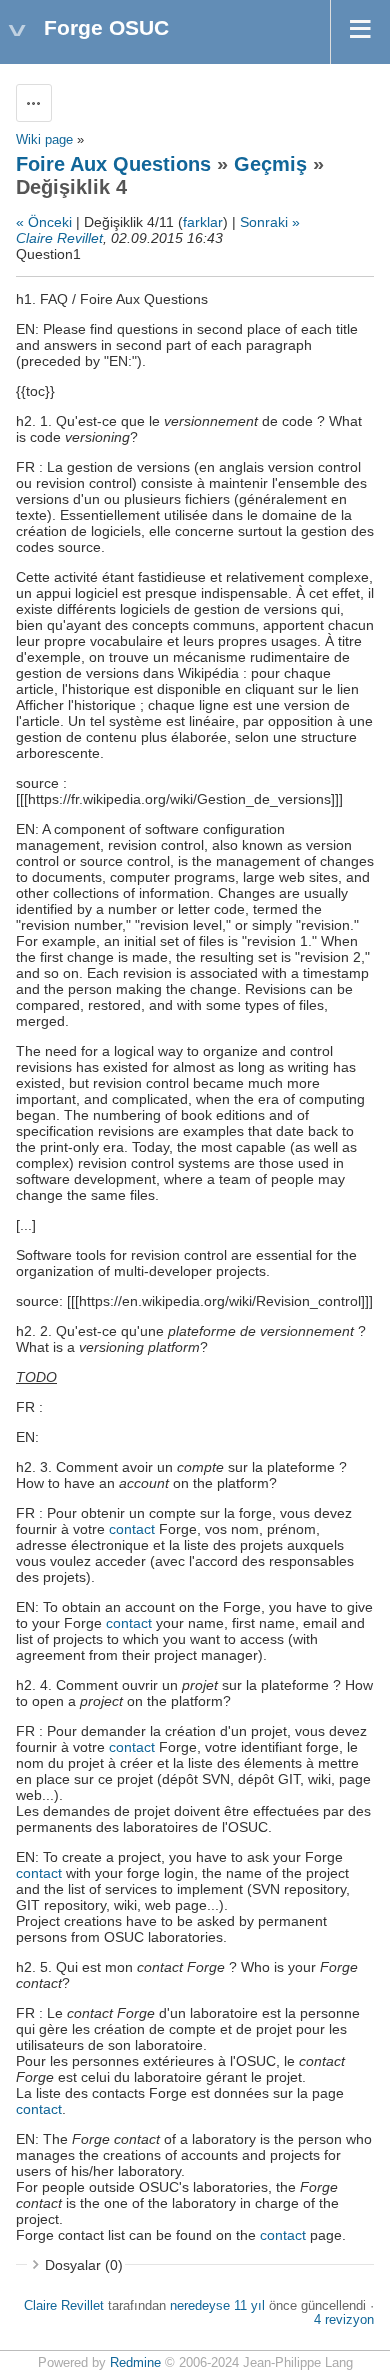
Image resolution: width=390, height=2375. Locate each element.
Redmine (135, 2363)
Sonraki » (270, 222)
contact (132, 1529)
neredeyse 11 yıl (217, 2306)
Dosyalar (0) (84, 2265)
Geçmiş (270, 164)
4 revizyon (344, 2320)
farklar (203, 222)
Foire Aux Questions (113, 164)
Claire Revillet (59, 238)
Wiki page (44, 140)
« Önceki (44, 222)
